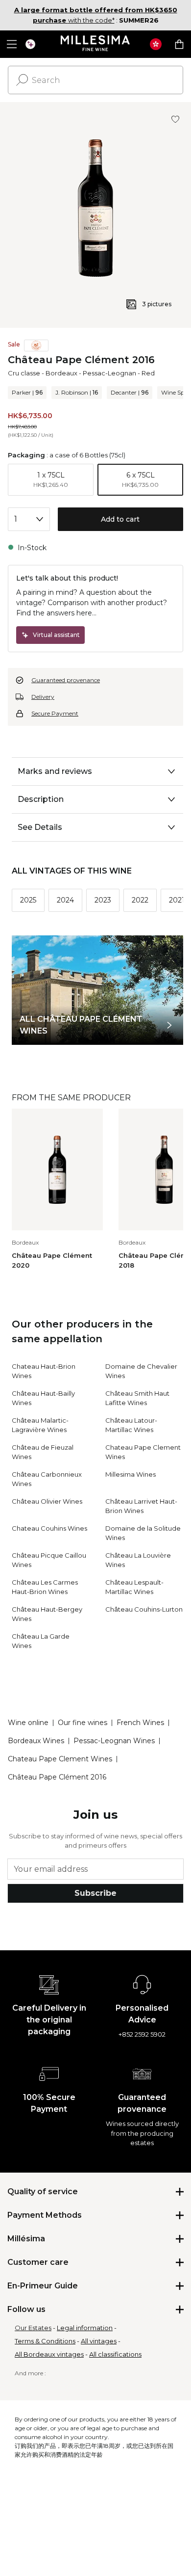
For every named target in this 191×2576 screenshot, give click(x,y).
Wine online (28, 1723)
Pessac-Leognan (109, 373)
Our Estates (33, 2328)
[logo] (96, 44)
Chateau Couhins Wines (49, 1528)
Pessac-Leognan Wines (114, 1741)
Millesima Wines (131, 1474)
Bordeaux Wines (36, 1741)
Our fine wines (83, 1723)
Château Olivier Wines (47, 1501)
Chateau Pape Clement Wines (60, 1759)
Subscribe (95, 1893)
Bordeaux (61, 373)
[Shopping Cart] (179, 44)
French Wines (140, 1723)
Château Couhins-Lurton (144, 1609)
